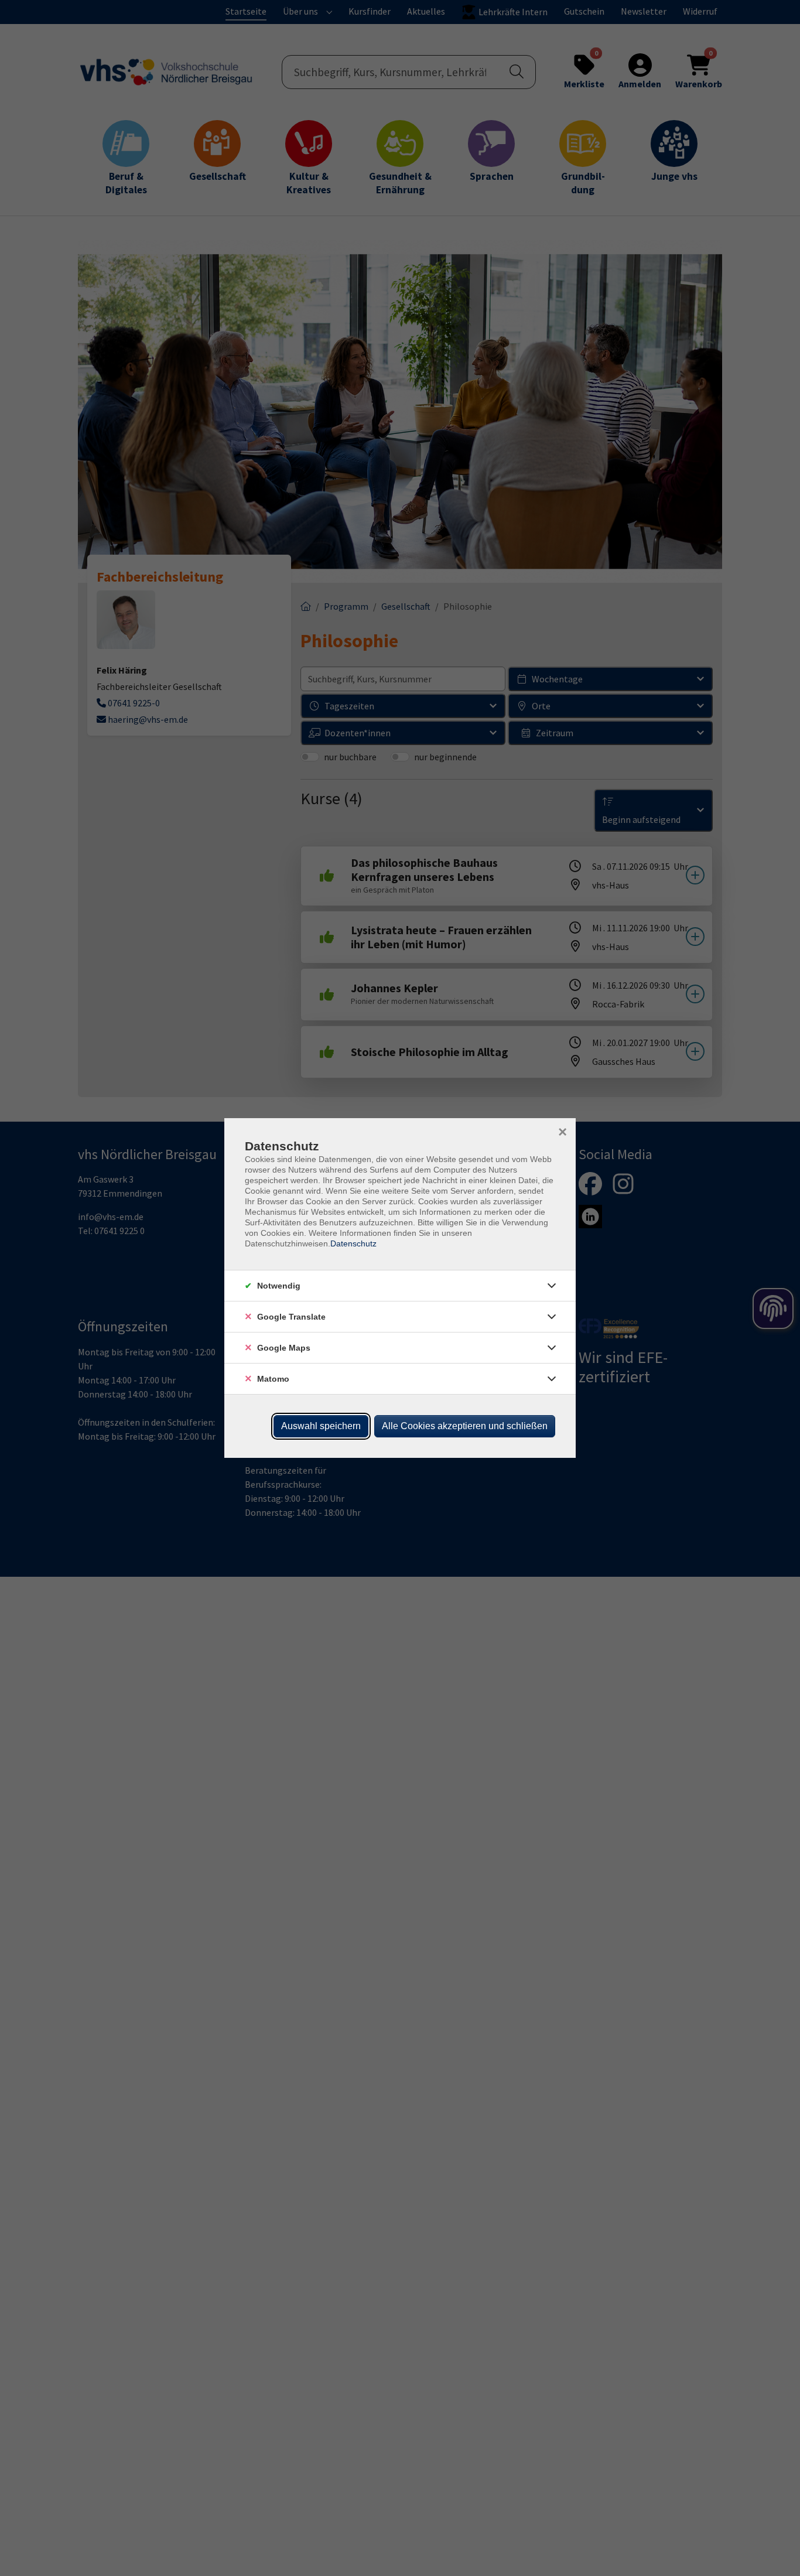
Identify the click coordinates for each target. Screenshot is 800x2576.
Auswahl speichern (321, 1426)
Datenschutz (353, 1243)
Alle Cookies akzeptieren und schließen (465, 1426)
